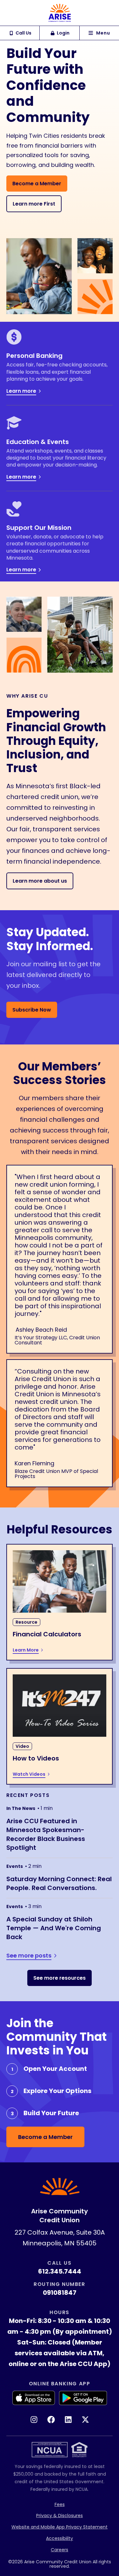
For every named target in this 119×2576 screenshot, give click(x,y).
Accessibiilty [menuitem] (60, 2538)
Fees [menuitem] (60, 2504)
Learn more (21, 391)
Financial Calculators (47, 1634)
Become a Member (37, 184)
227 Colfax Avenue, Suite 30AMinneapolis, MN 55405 (60, 2238)
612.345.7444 (60, 2271)
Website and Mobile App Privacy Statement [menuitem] (60, 2527)
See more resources (60, 1978)
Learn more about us (40, 881)
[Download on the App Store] (34, 2398)
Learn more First (34, 204)
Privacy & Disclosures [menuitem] (60, 2516)
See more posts (29, 1956)
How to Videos (36, 1758)
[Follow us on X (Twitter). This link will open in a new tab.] (85, 2420)
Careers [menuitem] (60, 2550)
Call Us (23, 33)
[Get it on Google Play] (83, 2398)
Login (63, 33)
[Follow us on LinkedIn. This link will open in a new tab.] (68, 2420)
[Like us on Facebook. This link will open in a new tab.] (51, 2420)
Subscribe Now (32, 1010)
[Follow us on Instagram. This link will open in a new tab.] (34, 2420)
